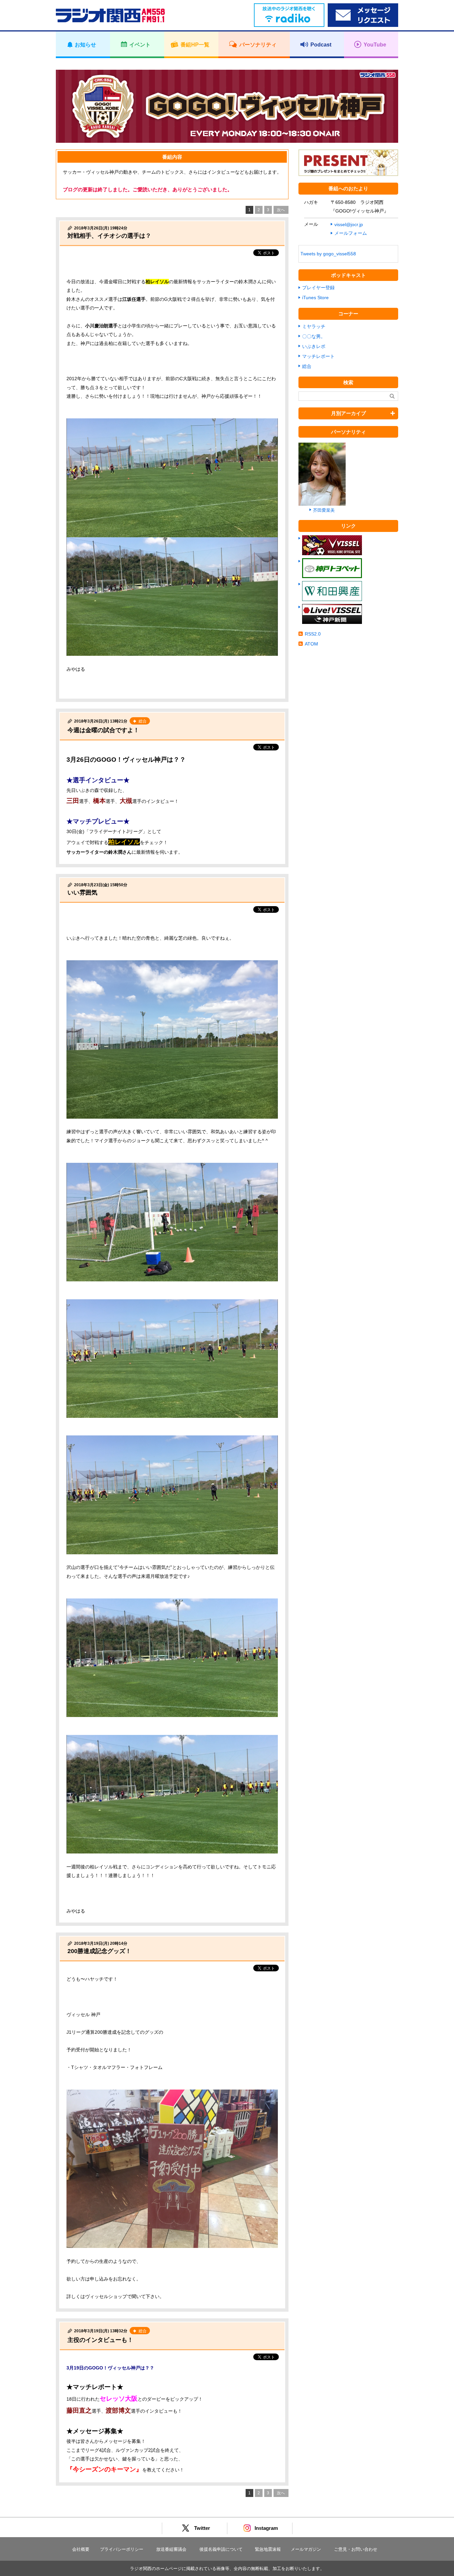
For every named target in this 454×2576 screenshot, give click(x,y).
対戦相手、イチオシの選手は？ (109, 236)
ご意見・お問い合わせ (356, 2549)
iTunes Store (315, 298)
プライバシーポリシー (122, 2549)
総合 (307, 366)
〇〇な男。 (314, 336)
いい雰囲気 (82, 893)
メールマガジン (306, 2549)
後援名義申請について (221, 2549)
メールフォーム (351, 233)
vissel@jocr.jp (349, 224)
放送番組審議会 (171, 2549)
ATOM (311, 644)
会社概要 (81, 2549)
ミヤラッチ (314, 326)
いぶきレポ (314, 346)
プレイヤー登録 (318, 288)
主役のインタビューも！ (100, 2340)
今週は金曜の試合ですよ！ (103, 730)
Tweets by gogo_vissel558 (328, 254)
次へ (281, 210)
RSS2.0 (313, 634)
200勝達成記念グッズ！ (99, 1951)
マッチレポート (318, 356)
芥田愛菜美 (324, 510)
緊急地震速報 (268, 2549)
